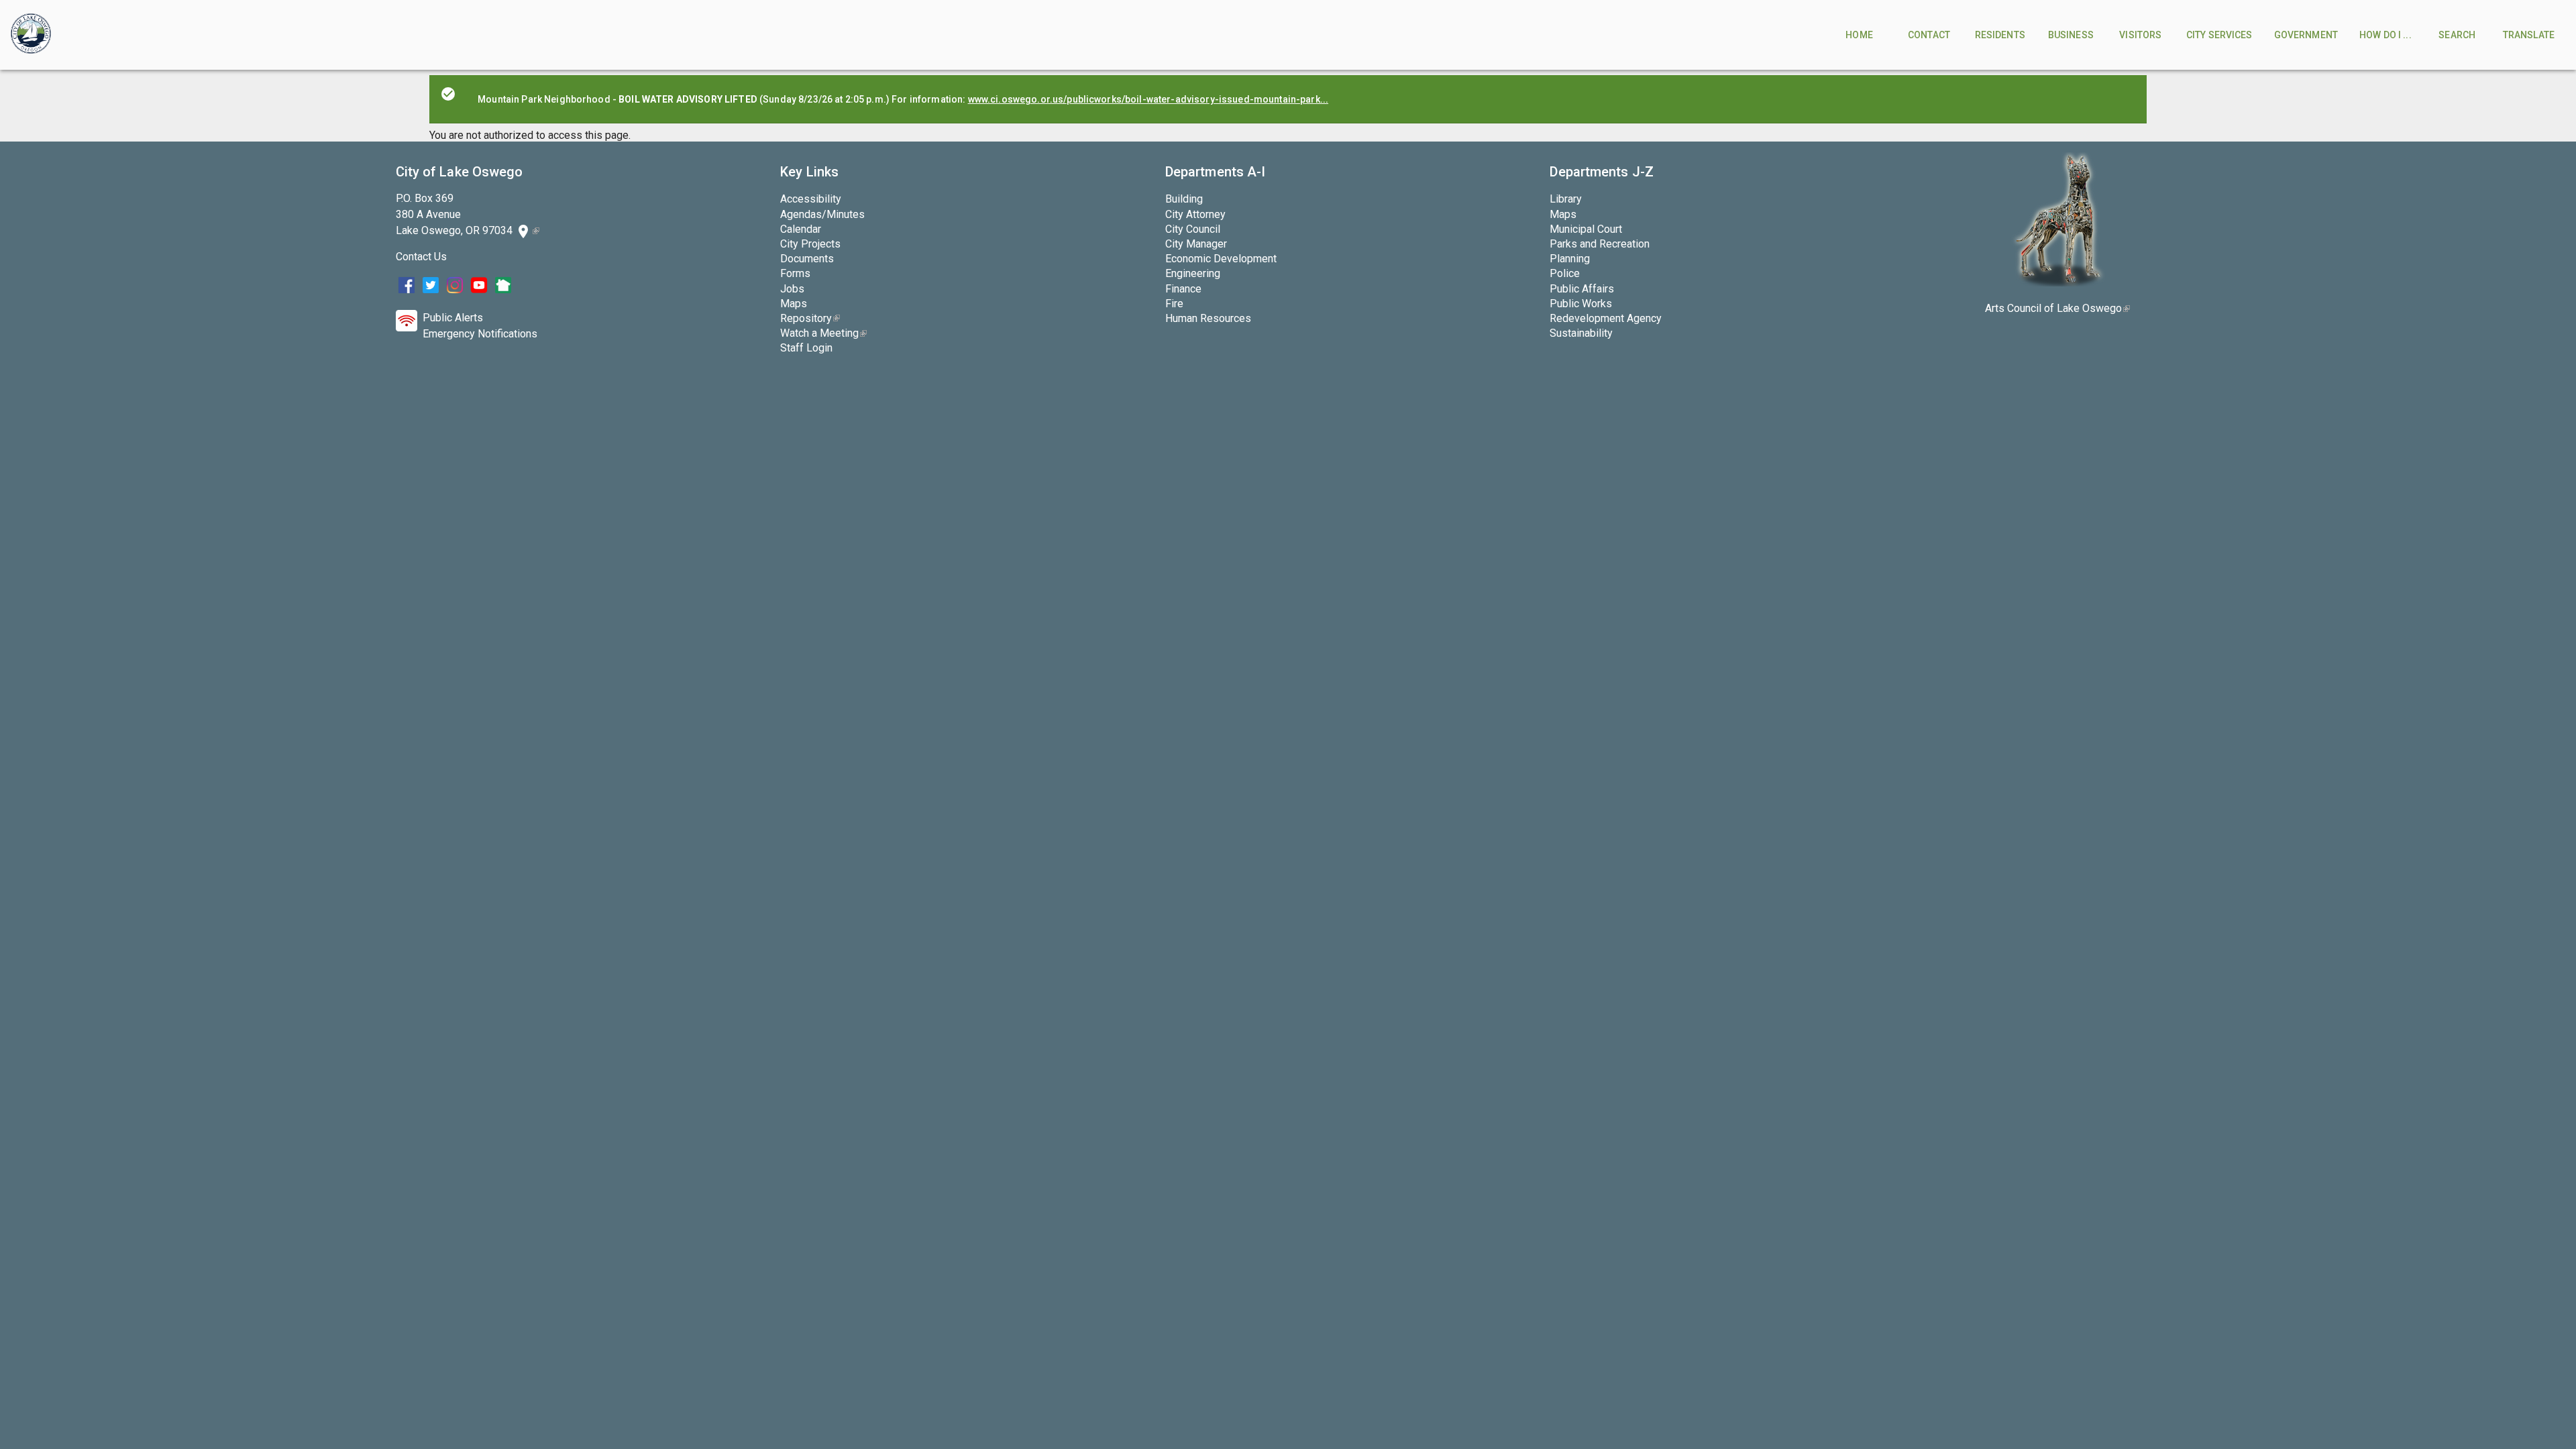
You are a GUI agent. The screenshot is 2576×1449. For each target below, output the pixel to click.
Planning (1570, 259)
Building (1184, 199)
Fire (1174, 304)
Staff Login (806, 348)
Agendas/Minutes (822, 214)
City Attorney (1195, 214)
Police (1565, 273)
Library (1566, 199)
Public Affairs (1582, 289)
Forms (795, 273)
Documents (807, 259)
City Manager (1196, 244)
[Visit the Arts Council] (2058, 283)
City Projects (810, 244)
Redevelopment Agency (1606, 318)
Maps (794, 304)
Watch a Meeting (823, 333)
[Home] (31, 35)
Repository (810, 318)
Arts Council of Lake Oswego (2057, 308)
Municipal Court (1586, 229)
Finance (1183, 289)
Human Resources (1208, 318)
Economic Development (1221, 259)
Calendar (801, 229)
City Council (1193, 229)
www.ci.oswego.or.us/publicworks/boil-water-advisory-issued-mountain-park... (1148, 99)
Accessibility (811, 199)
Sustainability (1581, 333)
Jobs (792, 289)
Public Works (1581, 304)
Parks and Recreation (1600, 244)
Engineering (1193, 273)
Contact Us (421, 257)
